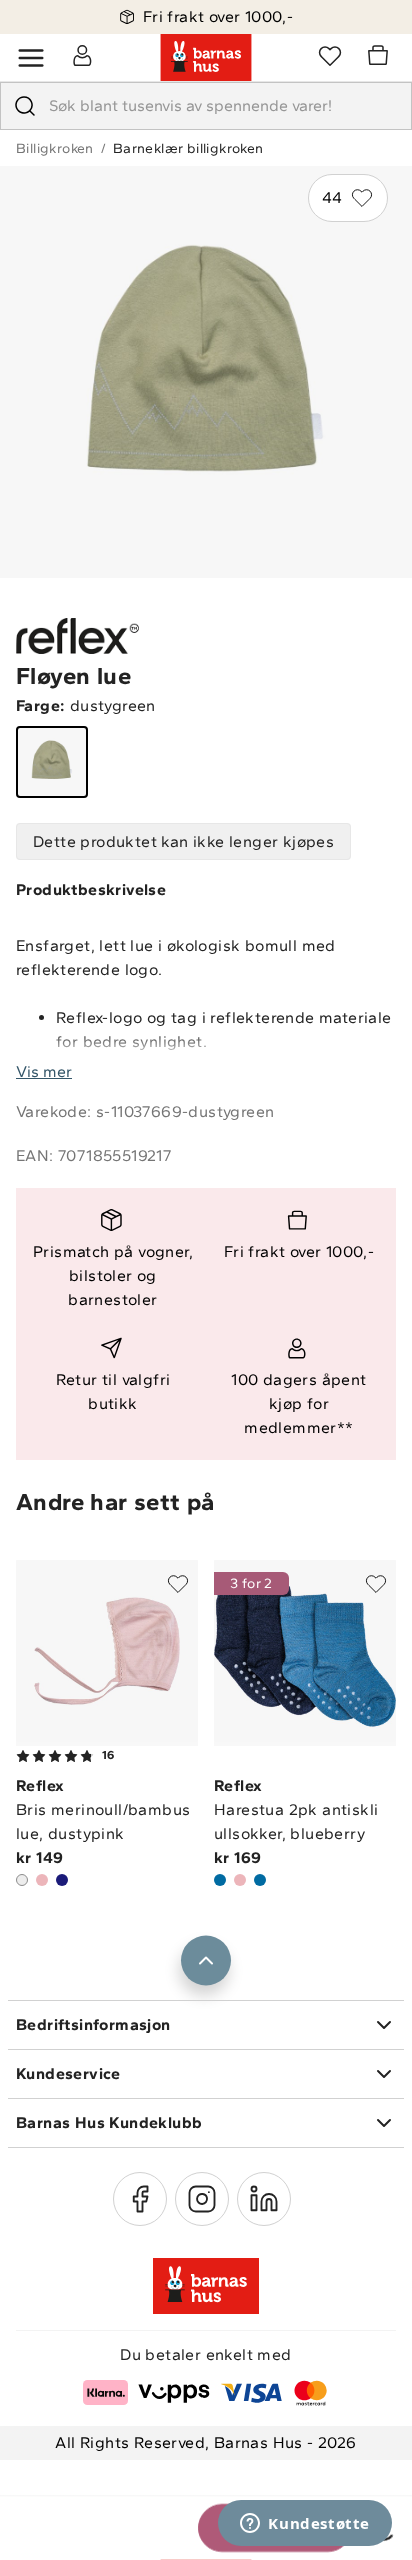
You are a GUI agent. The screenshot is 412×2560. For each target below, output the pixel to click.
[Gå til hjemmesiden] (206, 58)
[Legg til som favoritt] (178, 1584)
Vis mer (44, 1071)
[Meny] (31, 58)
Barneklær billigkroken (188, 148)
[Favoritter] (330, 55)
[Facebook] (140, 2199)
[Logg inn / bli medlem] (82, 55)
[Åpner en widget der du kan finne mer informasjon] (305, 2525)
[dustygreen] (52, 762)
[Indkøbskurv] (381, 58)
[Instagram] (202, 2199)
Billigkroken (55, 148)
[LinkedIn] (264, 2199)
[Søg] (25, 106)
